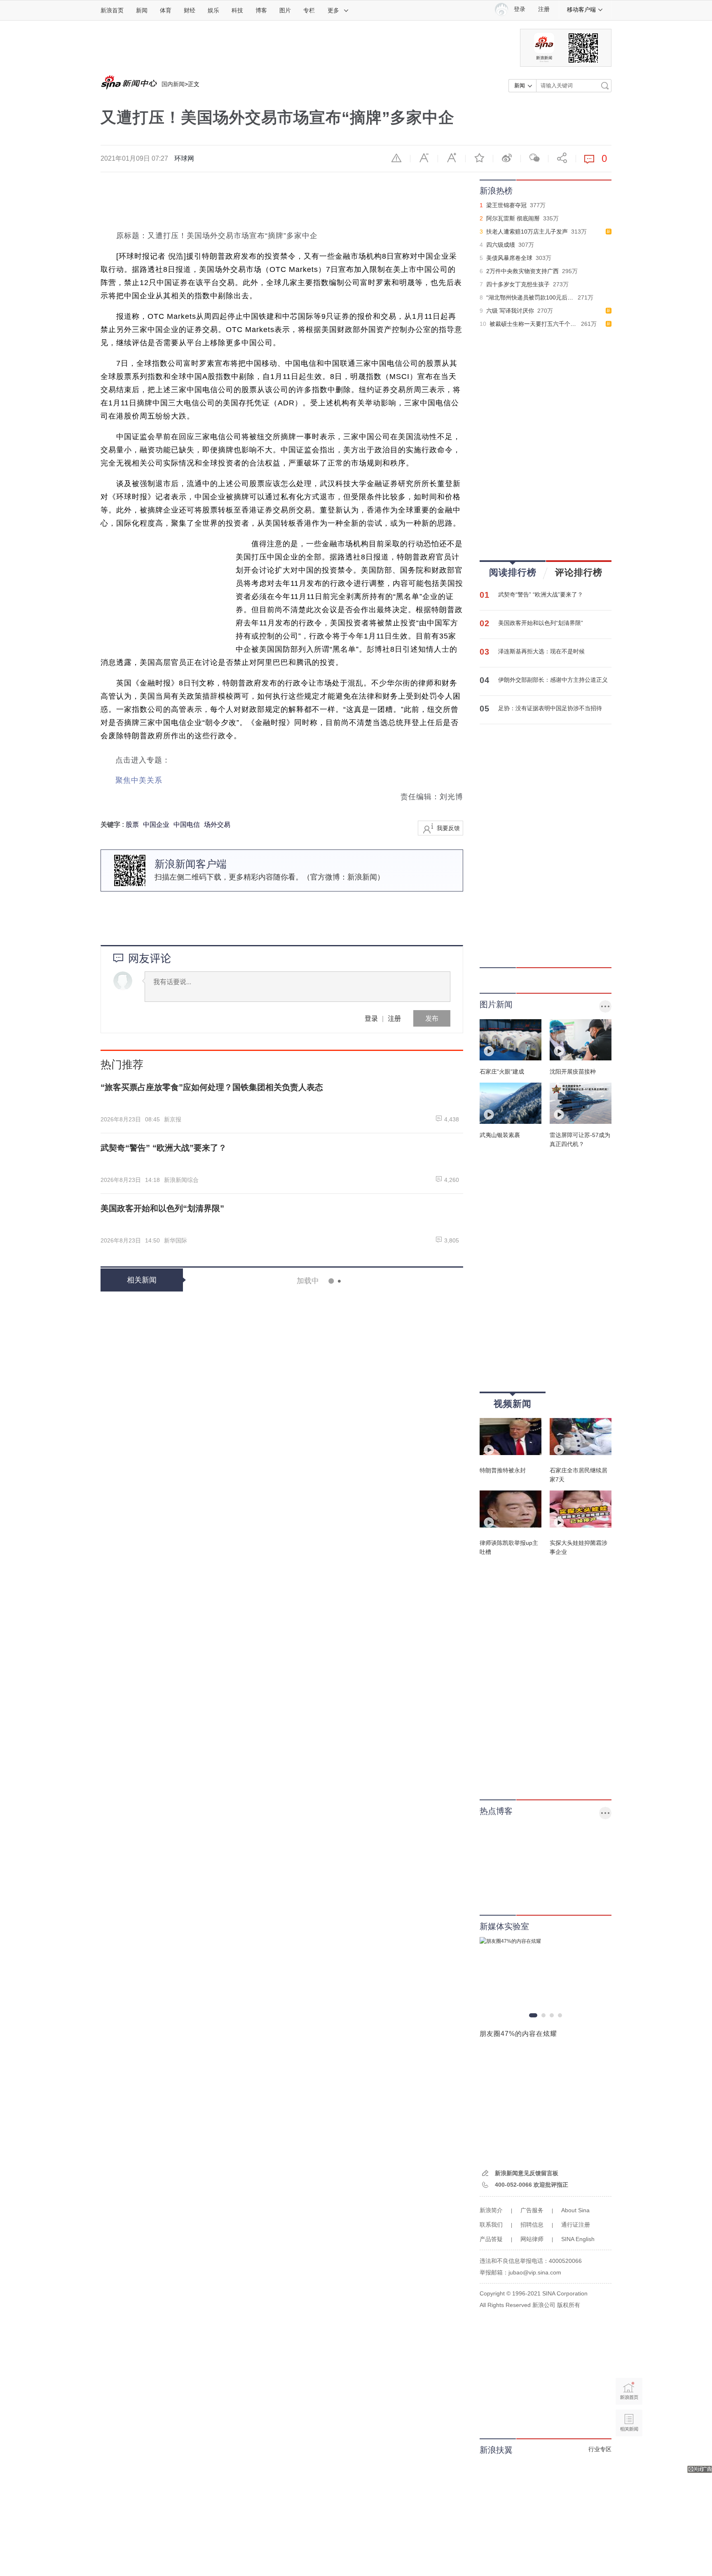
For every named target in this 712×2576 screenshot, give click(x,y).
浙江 (321, 2504)
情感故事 (327, 2026)
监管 (321, 1671)
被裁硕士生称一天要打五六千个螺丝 (536, 324)
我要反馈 (448, 828)
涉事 (310, 1374)
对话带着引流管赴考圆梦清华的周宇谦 (341, 2527)
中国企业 (156, 825)
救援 (324, 1316)
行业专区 (600, 2449)
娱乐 (213, 10)
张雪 (321, 1432)
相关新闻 (142, 1280)
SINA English (578, 2239)
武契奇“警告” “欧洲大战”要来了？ (541, 594)
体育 (166, 10)
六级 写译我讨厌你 (510, 311)
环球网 (184, 158)
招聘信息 (532, 2225)
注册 (544, 9)
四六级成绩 (501, 245)
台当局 (338, 1432)
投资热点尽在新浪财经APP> (142, 1357)
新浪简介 (491, 2210)
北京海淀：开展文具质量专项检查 (333, 1636)
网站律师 (532, 2239)
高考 (321, 2562)
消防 (310, 1316)
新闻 (142, 10)
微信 (534, 158)
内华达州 (327, 1729)
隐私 (321, 2446)
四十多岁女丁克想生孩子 (518, 284)
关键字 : (113, 825)
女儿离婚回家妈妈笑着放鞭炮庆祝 (333, 1991)
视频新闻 (513, 1404)
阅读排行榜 (513, 572)
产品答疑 (491, 2239)
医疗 (335, 2149)
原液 (324, 1374)
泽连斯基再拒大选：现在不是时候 (541, 651)
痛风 (341, 2323)
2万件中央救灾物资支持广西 (522, 271)
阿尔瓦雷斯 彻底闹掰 (513, 218)
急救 (321, 2149)
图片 (285, 10)
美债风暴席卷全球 (509, 258)
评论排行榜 (579, 572)
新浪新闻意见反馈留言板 (527, 2173)
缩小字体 (424, 158)
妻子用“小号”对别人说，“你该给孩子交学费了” (358, 2172)
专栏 (309, 10)
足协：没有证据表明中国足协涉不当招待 (550, 708)
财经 (190, 10)
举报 (396, 158)
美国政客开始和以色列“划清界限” (541, 623)
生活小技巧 (319, 1555)
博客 (261, 10)
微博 (507, 158)
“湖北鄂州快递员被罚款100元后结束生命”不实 (545, 297)
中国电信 (187, 825)
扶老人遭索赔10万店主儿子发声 (527, 232)
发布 (432, 1018)
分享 (562, 158)
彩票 (321, 1852)
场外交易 (217, 825)
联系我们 (491, 2225)
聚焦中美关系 (139, 780)
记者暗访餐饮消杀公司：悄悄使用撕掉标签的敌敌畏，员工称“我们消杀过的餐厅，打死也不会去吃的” (358, 1350)
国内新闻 (173, 84)
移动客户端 (581, 9)
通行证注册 (576, 2225)
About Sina (575, 2210)
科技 (237, 10)
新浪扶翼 (496, 2450)
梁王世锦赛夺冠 (506, 205)
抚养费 (323, 2207)
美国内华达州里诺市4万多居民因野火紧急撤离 (356, 1694)
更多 (333, 10)
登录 (371, 1018)
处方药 (324, 2323)
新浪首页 (112, 10)
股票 (132, 825)
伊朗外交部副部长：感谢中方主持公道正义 (553, 680)
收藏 (479, 158)
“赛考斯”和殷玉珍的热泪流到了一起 (337, 1578)
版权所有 (569, 2305)
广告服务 (532, 2210)
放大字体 (452, 158)
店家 (342, 1555)
